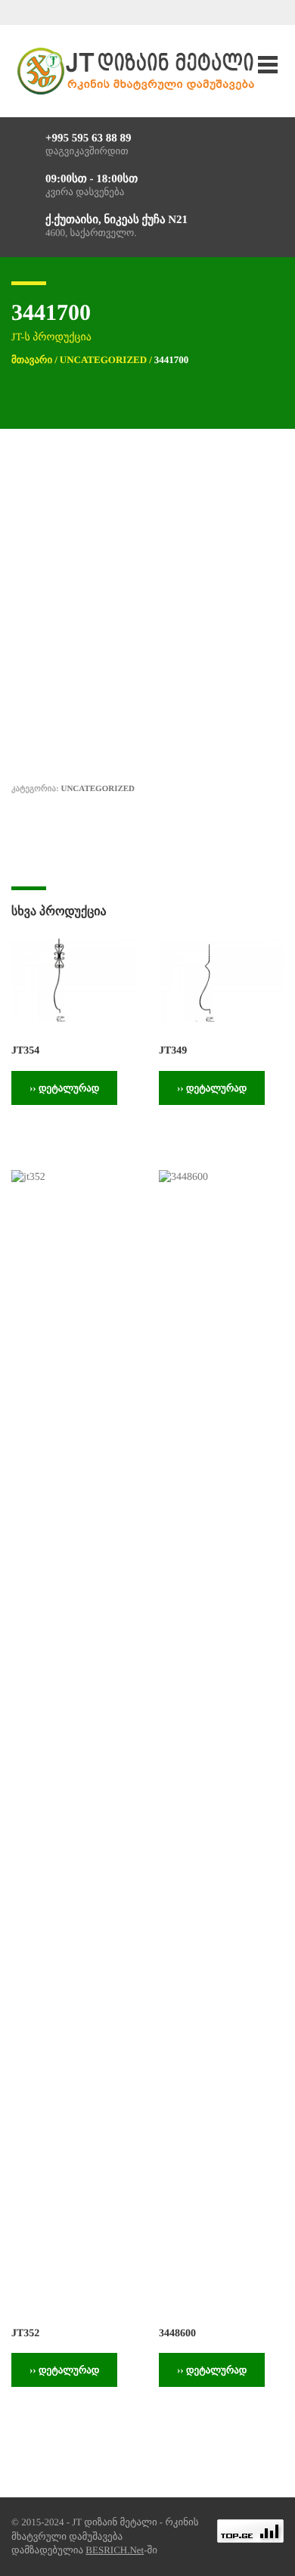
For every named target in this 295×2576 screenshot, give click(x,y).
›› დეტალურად (64, 1088)
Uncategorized (103, 360)
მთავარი (32, 360)
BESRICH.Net (115, 2550)
